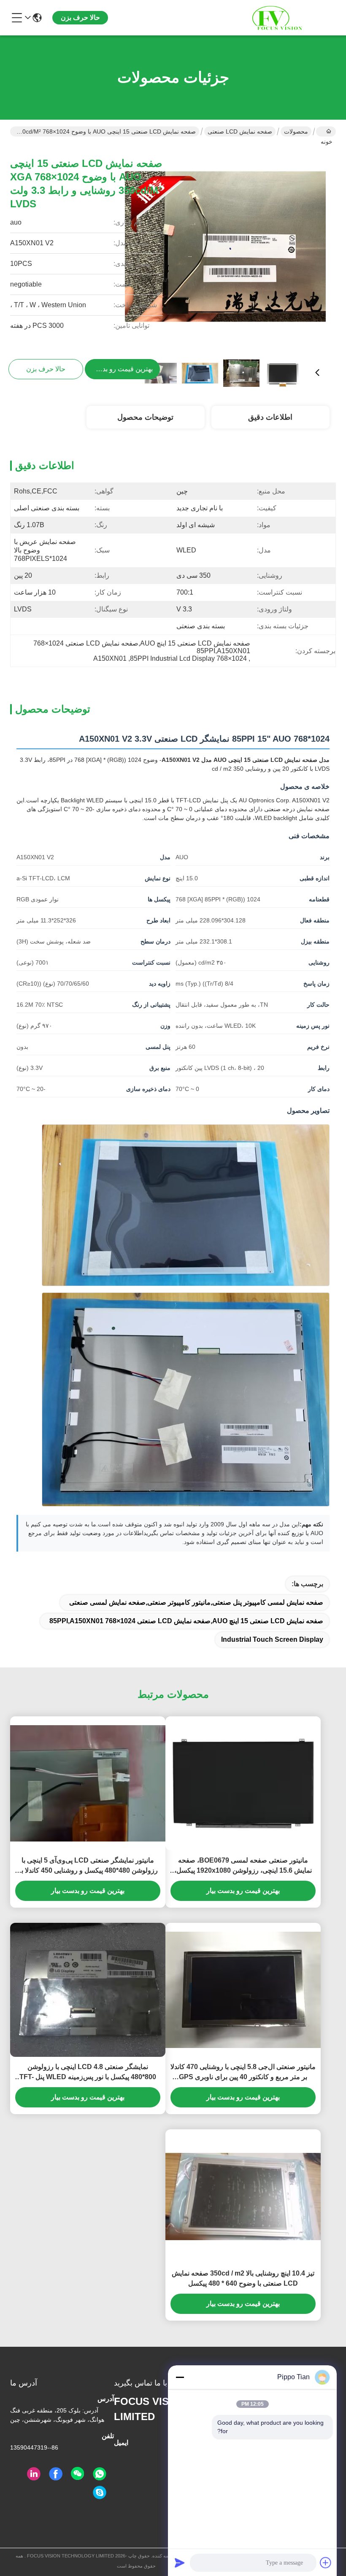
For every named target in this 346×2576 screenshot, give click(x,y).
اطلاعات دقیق (270, 417)
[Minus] (180, 2377)
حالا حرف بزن (80, 17)
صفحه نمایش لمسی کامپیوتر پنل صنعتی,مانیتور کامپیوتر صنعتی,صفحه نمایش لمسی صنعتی (196, 1602)
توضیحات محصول (145, 417)
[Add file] (326, 2563)
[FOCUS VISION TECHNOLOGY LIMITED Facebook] (56, 2474)
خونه (326, 131)
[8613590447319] (100, 2474)
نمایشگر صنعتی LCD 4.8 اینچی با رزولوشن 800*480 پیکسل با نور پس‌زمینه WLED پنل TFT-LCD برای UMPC (88, 2073)
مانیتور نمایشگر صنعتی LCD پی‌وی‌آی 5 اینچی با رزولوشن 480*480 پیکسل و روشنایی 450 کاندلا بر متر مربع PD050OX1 (88, 1866)
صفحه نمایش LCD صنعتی (240, 131)
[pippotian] (100, 2493)
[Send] (180, 2563)
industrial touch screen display (272, 1639)
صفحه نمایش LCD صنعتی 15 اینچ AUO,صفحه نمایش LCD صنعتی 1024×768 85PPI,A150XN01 (186, 1621)
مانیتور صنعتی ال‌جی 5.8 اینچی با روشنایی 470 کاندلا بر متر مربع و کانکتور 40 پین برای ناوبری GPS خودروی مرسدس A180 (243, 2073)
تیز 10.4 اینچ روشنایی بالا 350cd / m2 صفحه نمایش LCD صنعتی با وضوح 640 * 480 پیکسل (243, 2278)
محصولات (296, 131)
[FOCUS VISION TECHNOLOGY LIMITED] (289, 18)
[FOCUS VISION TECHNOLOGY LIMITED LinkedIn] (34, 2474)
